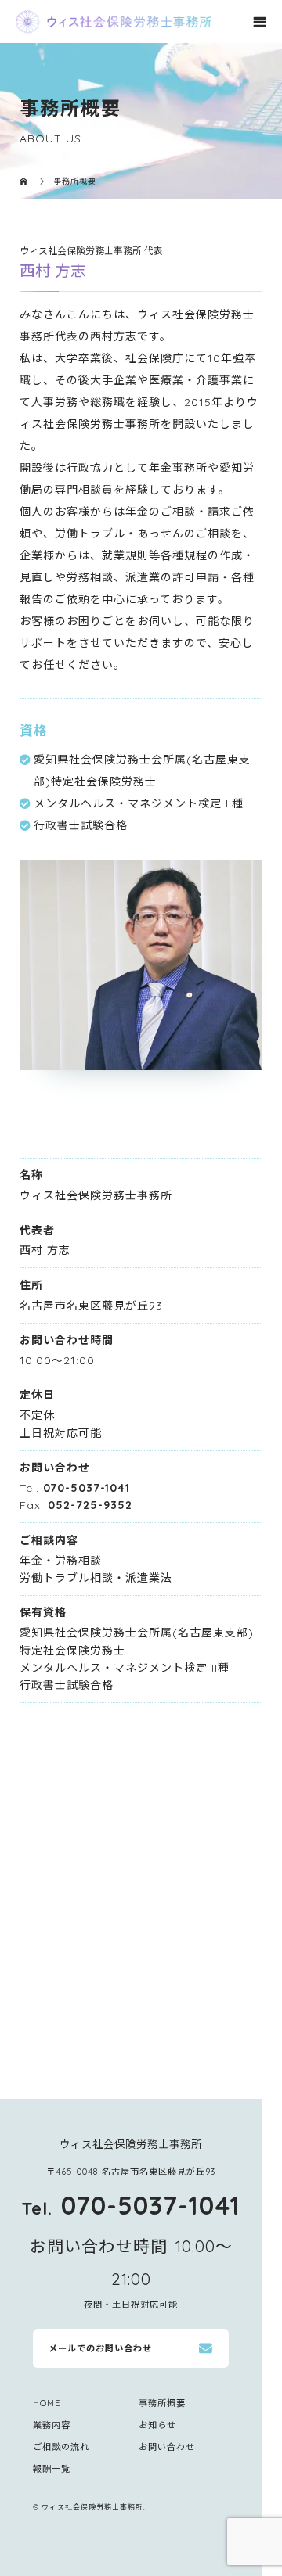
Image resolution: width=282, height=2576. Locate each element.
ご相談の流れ (61, 2447)
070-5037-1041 (87, 1488)
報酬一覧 (52, 2469)
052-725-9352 (90, 1505)
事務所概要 (162, 2403)
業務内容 (52, 2425)
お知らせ (157, 2425)
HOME (47, 2403)
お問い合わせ (167, 2447)
